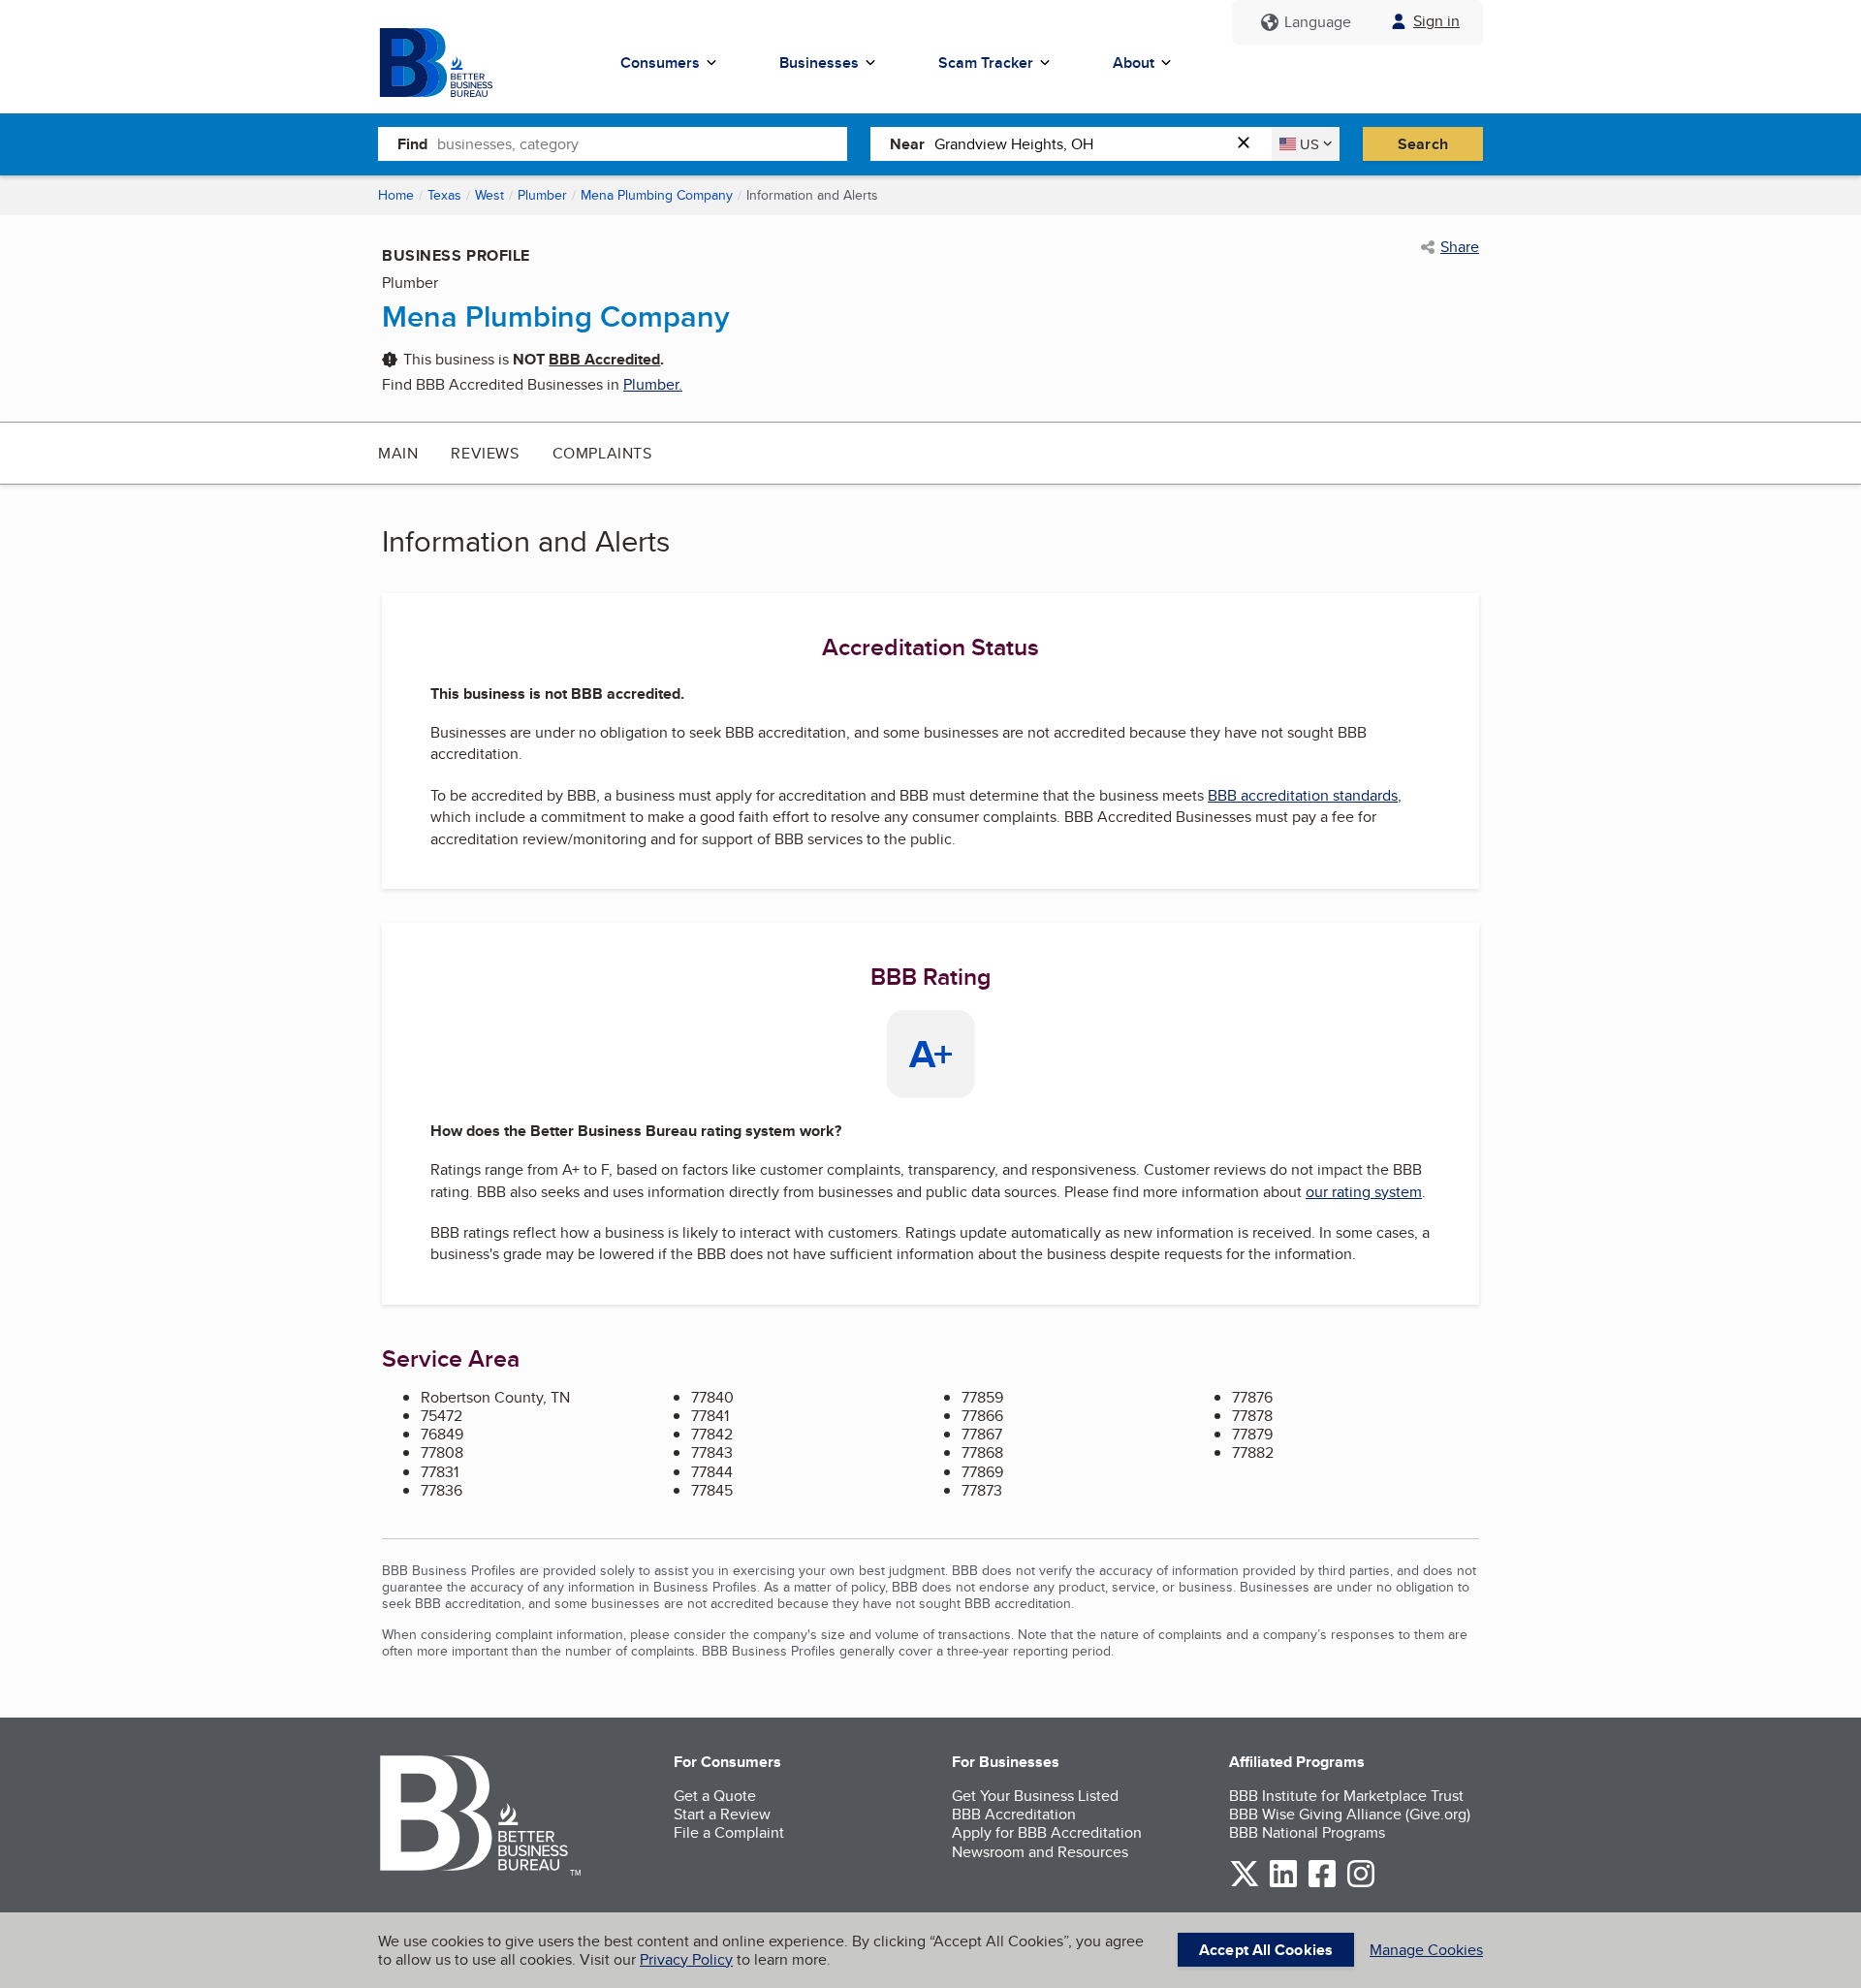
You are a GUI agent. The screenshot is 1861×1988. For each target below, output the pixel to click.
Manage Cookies (1426, 1950)
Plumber (542, 195)
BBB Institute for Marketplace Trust (1346, 1796)
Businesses (819, 63)
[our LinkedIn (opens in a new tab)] (1283, 1884)
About (1134, 63)
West (489, 195)
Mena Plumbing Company (657, 195)
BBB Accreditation (1014, 1814)
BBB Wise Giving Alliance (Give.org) (1350, 1814)
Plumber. (653, 384)
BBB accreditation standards (1303, 795)
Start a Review (722, 1814)
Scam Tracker (986, 63)
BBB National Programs (1307, 1832)
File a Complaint (729, 1832)
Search (1423, 144)
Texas (444, 195)
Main (398, 453)
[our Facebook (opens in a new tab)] (1322, 1884)
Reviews (485, 453)
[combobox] (642, 143)
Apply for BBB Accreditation (1047, 1832)
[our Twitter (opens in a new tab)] (1245, 1884)
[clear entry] (1249, 144)
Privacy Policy (686, 1959)
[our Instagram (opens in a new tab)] (1361, 1884)
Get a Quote (715, 1796)
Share (1460, 247)
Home (396, 195)
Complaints (602, 453)
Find (412, 144)
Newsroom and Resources (1040, 1852)
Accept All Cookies (1266, 1950)
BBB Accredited (604, 359)
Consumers (660, 63)
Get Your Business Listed (1035, 1796)
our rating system (1364, 1192)
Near (907, 144)
